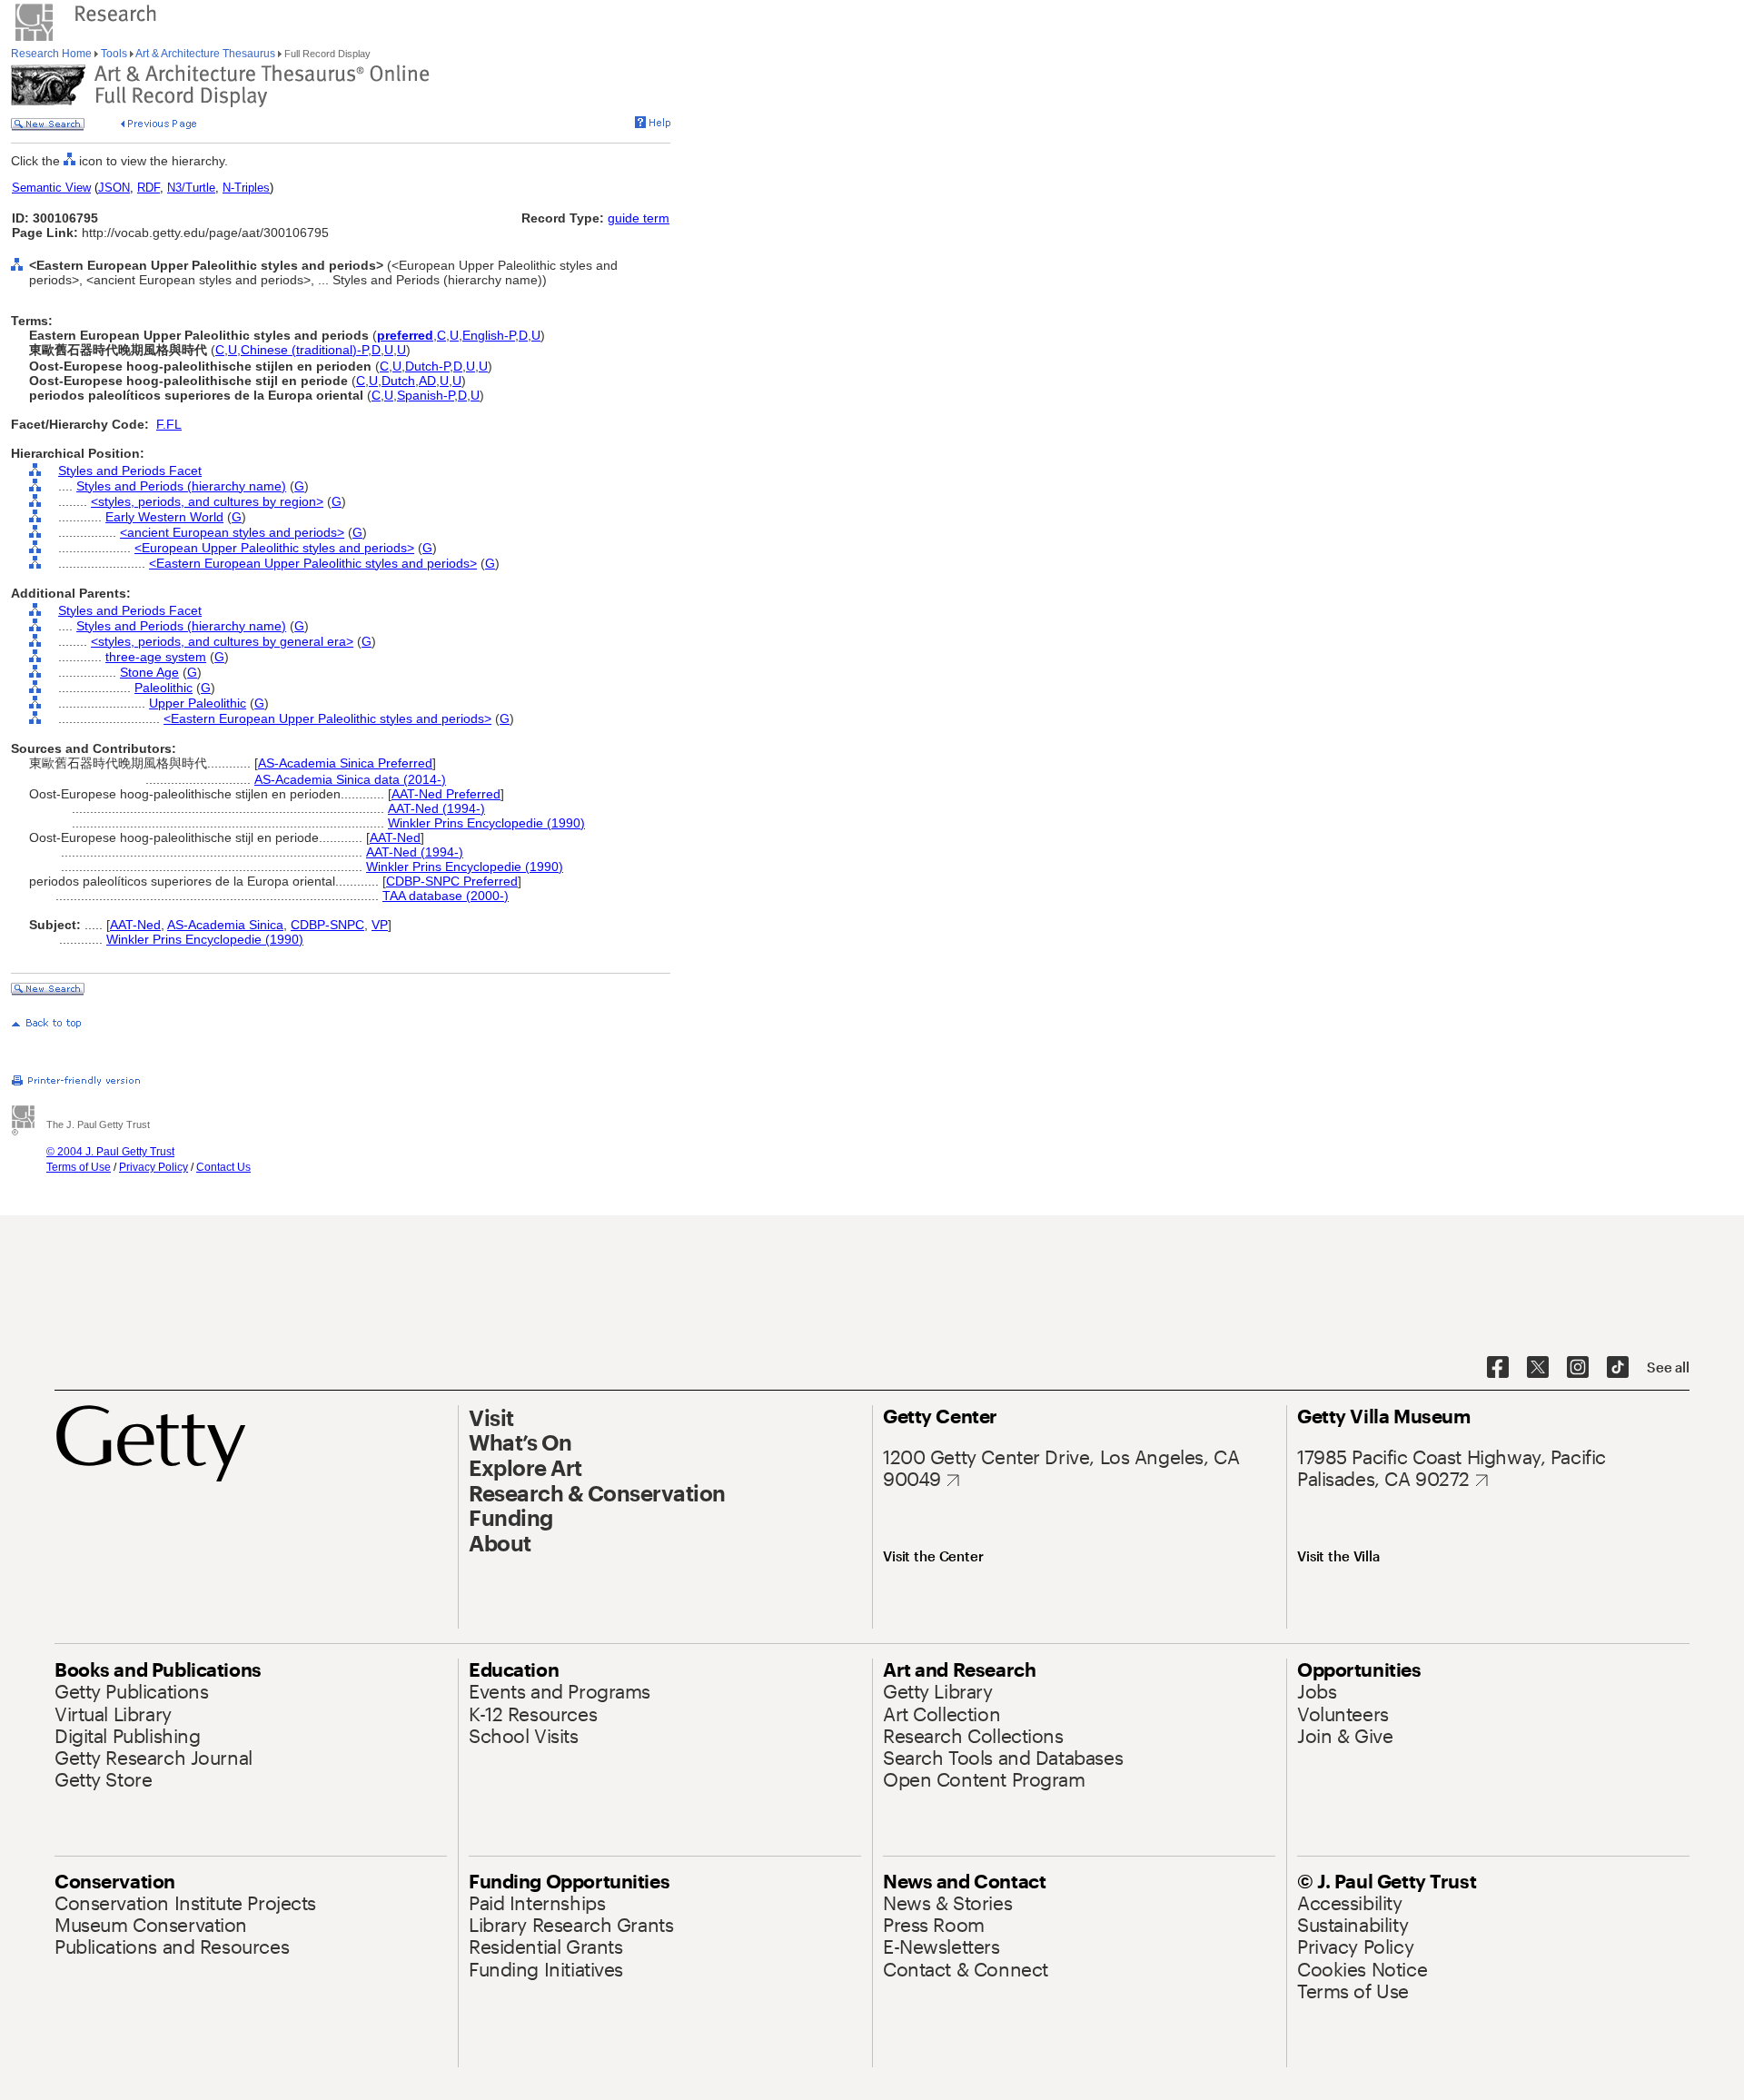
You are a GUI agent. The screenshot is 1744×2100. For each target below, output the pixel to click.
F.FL (169, 424)
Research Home (53, 54)
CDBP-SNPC (327, 925)
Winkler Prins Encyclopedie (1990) (486, 823)
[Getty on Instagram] (1578, 1368)
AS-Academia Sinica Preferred (345, 763)
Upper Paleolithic (198, 703)
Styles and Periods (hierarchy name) (181, 486)
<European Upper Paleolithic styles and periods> (274, 548)
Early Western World (164, 517)
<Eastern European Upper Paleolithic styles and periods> (313, 563)
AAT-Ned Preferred (446, 794)
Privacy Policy (154, 1167)
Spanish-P (426, 395)
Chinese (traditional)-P (304, 350)
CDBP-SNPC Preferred (452, 881)
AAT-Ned (395, 837)
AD (427, 381)
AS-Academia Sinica (225, 925)
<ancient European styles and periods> (232, 532)
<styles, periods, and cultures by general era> (222, 641)
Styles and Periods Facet (130, 471)
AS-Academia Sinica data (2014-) (350, 779)
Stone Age (149, 672)
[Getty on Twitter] (1538, 1368)
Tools (114, 54)
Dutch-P (427, 366)
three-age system (156, 657)
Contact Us (223, 1167)
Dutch (398, 381)
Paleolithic (163, 688)
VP (380, 925)
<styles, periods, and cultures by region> (207, 501)
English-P (489, 335)
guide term (639, 218)
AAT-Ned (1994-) (436, 808)
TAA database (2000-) (446, 896)
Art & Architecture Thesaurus (206, 54)
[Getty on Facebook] (1498, 1368)
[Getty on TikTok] (1618, 1368)
